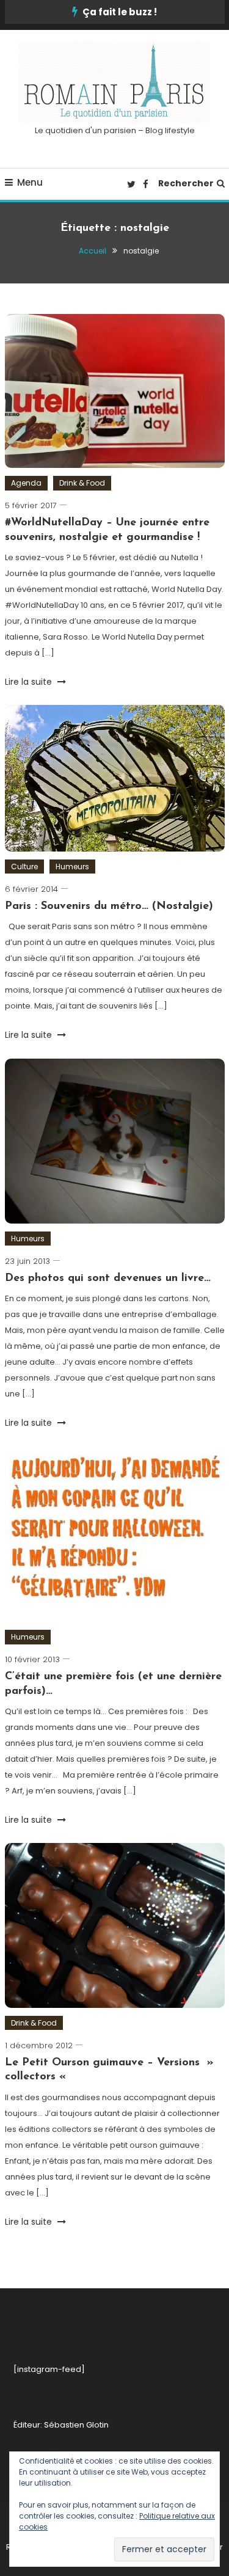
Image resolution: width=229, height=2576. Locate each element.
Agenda (26, 483)
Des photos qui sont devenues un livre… (108, 1279)
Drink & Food (82, 483)
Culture (24, 867)
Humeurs (72, 867)
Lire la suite (30, 682)
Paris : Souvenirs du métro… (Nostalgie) (109, 907)
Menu (30, 182)
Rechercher (186, 183)
